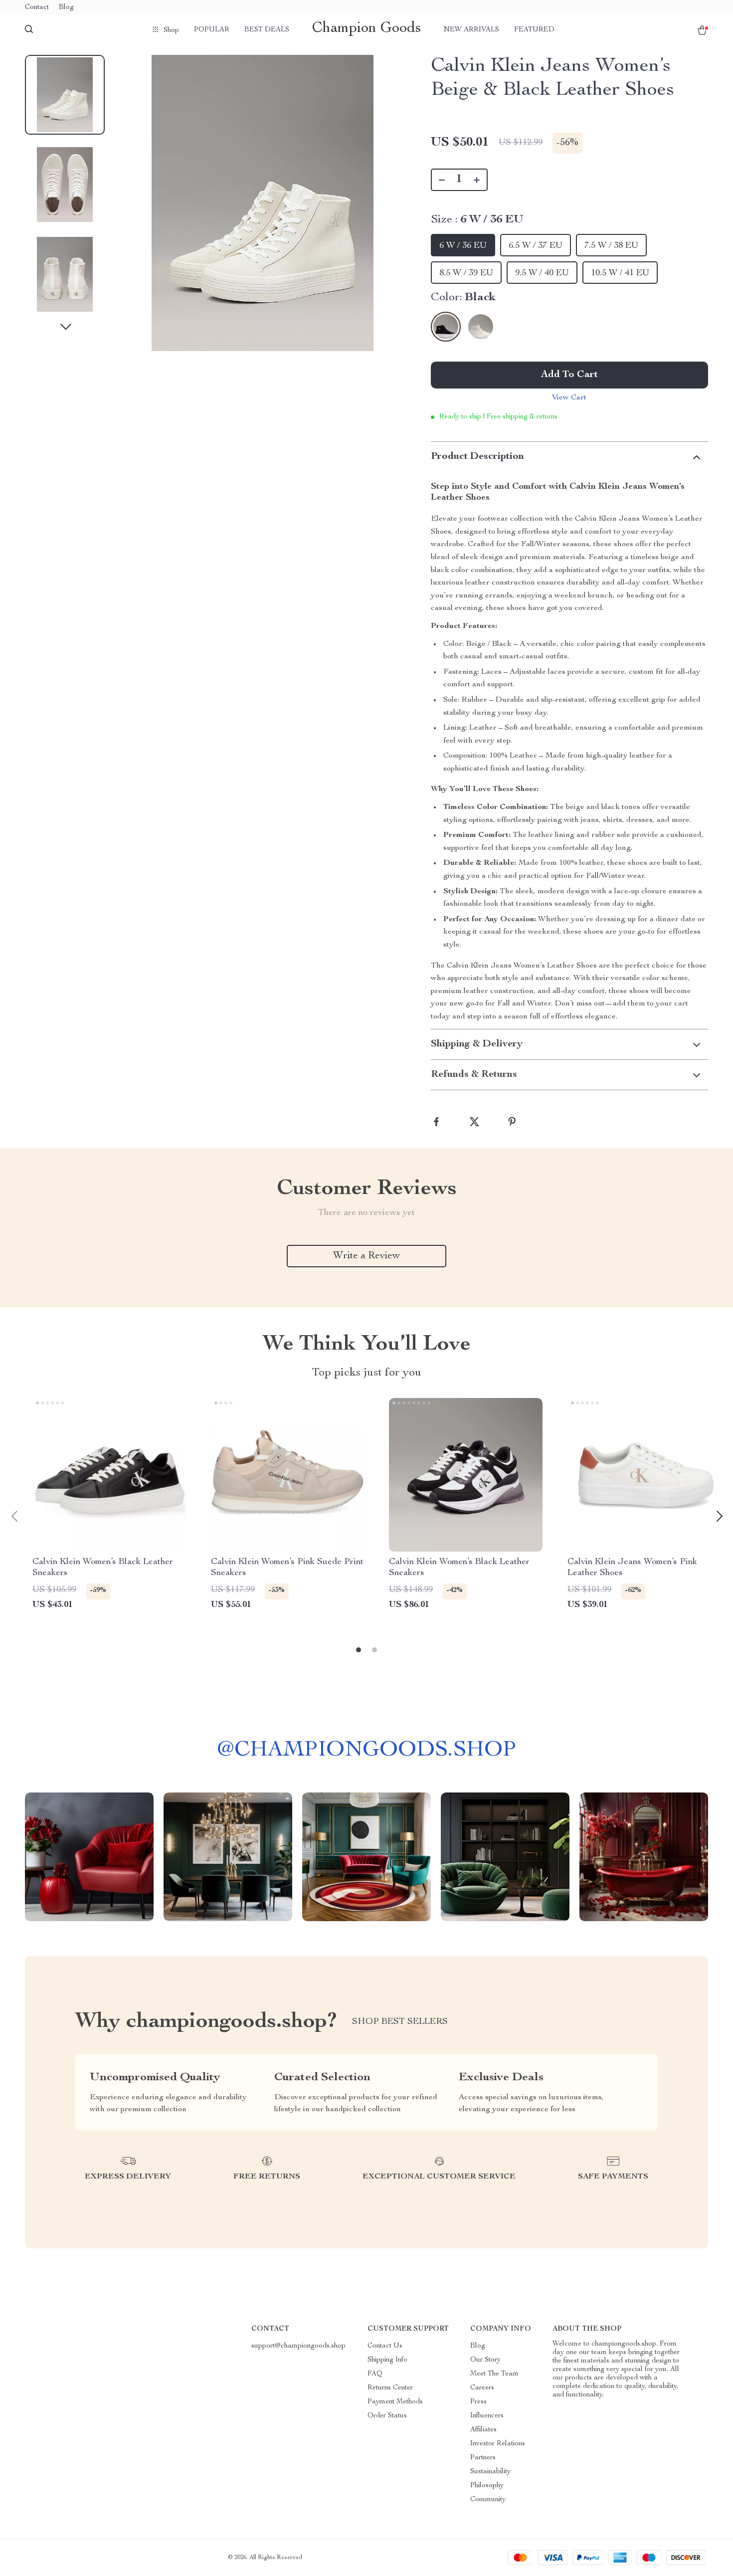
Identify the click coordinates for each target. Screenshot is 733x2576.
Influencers (487, 2416)
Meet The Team (494, 2374)
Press (478, 2402)
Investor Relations (498, 2444)
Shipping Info (387, 2360)
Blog (66, 7)
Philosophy (487, 2486)
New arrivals (471, 30)
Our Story (485, 2360)
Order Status (387, 2416)
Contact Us (385, 2346)
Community (488, 2500)
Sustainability (490, 2472)
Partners (483, 2458)
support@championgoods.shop (298, 2346)
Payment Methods (395, 2402)
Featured (534, 30)
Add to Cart (569, 375)
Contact (37, 7)
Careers (482, 2388)
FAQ (375, 2374)
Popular (212, 30)
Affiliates (483, 2430)
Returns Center (390, 2388)
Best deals (267, 30)
